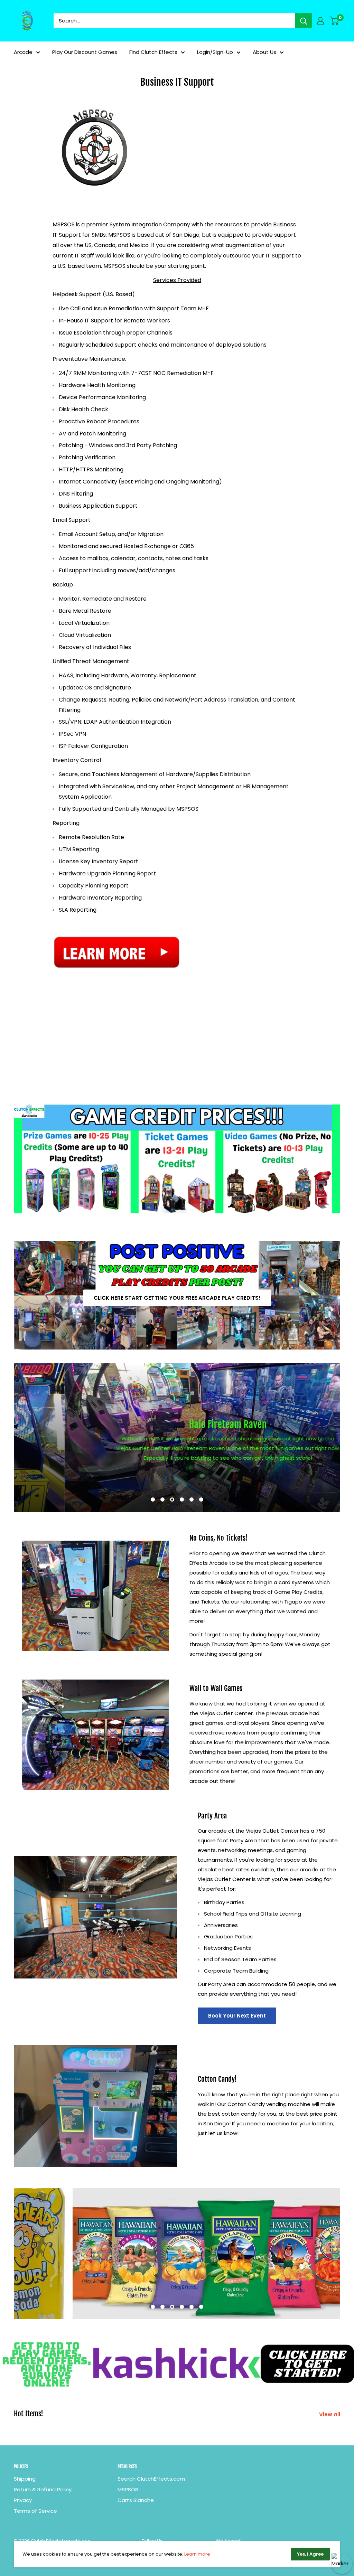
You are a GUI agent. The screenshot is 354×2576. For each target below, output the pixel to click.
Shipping (25, 2479)
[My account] (320, 21)
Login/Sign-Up (215, 52)
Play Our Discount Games (85, 52)
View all (330, 2414)
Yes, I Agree (310, 2554)
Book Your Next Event (237, 2016)
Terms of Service (35, 2511)
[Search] (304, 21)
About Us (264, 52)
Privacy (23, 2500)
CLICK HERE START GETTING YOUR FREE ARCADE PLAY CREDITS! (177, 1298)
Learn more (197, 2554)
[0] (334, 21)
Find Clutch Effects (153, 52)
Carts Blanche (136, 2500)
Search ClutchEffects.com (151, 2479)
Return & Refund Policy (43, 2489)
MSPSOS (128, 2489)
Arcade (23, 52)
